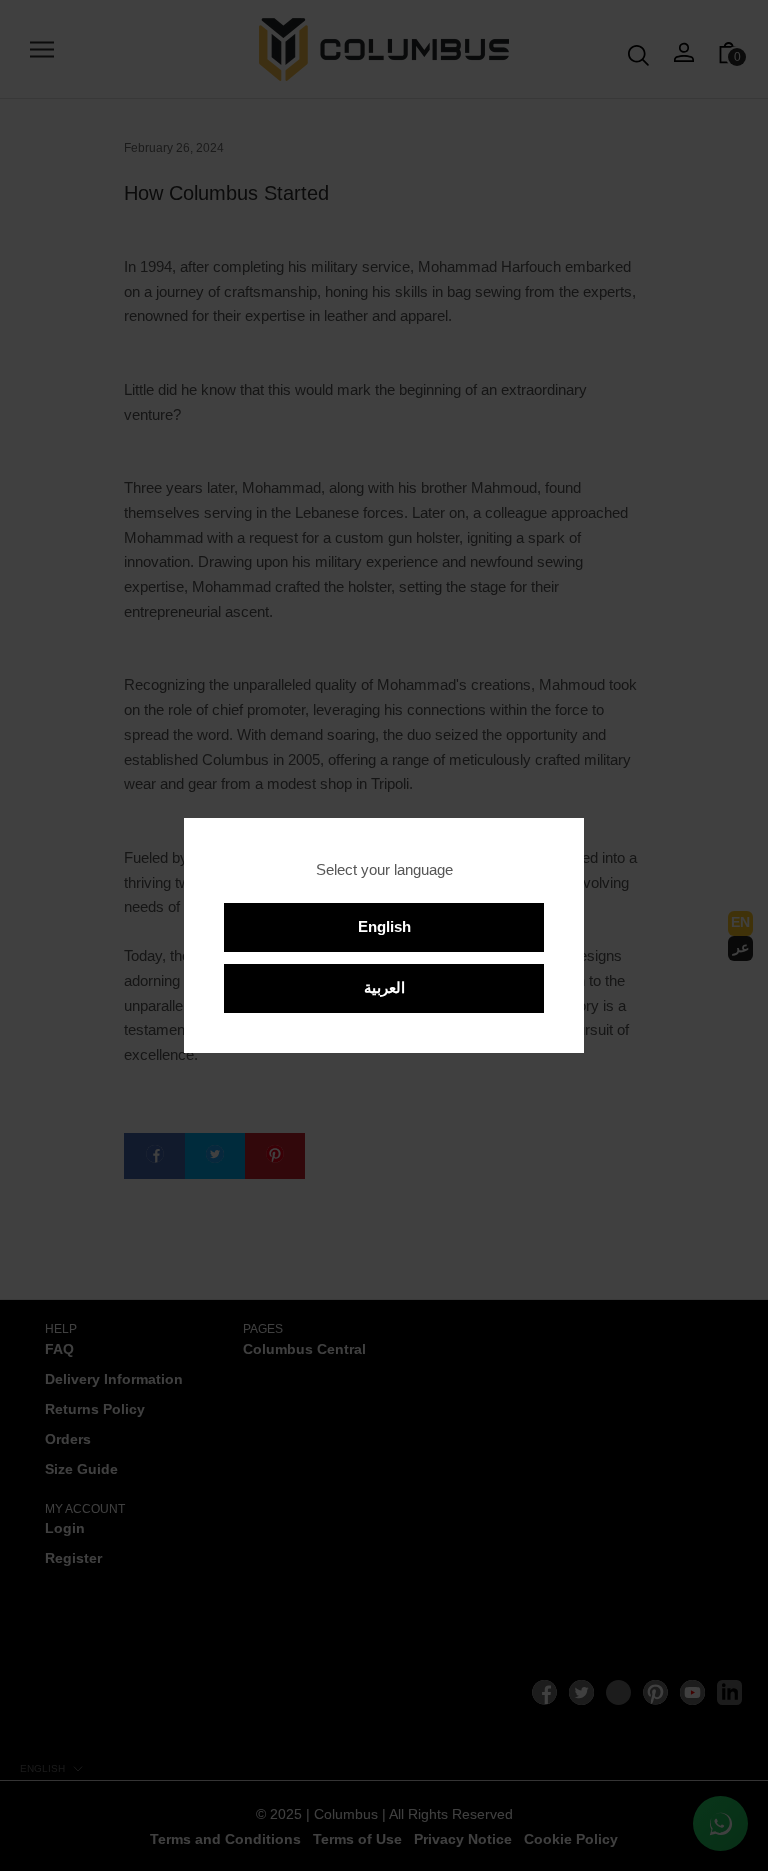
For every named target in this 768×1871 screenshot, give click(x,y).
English (384, 926)
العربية (384, 987)
